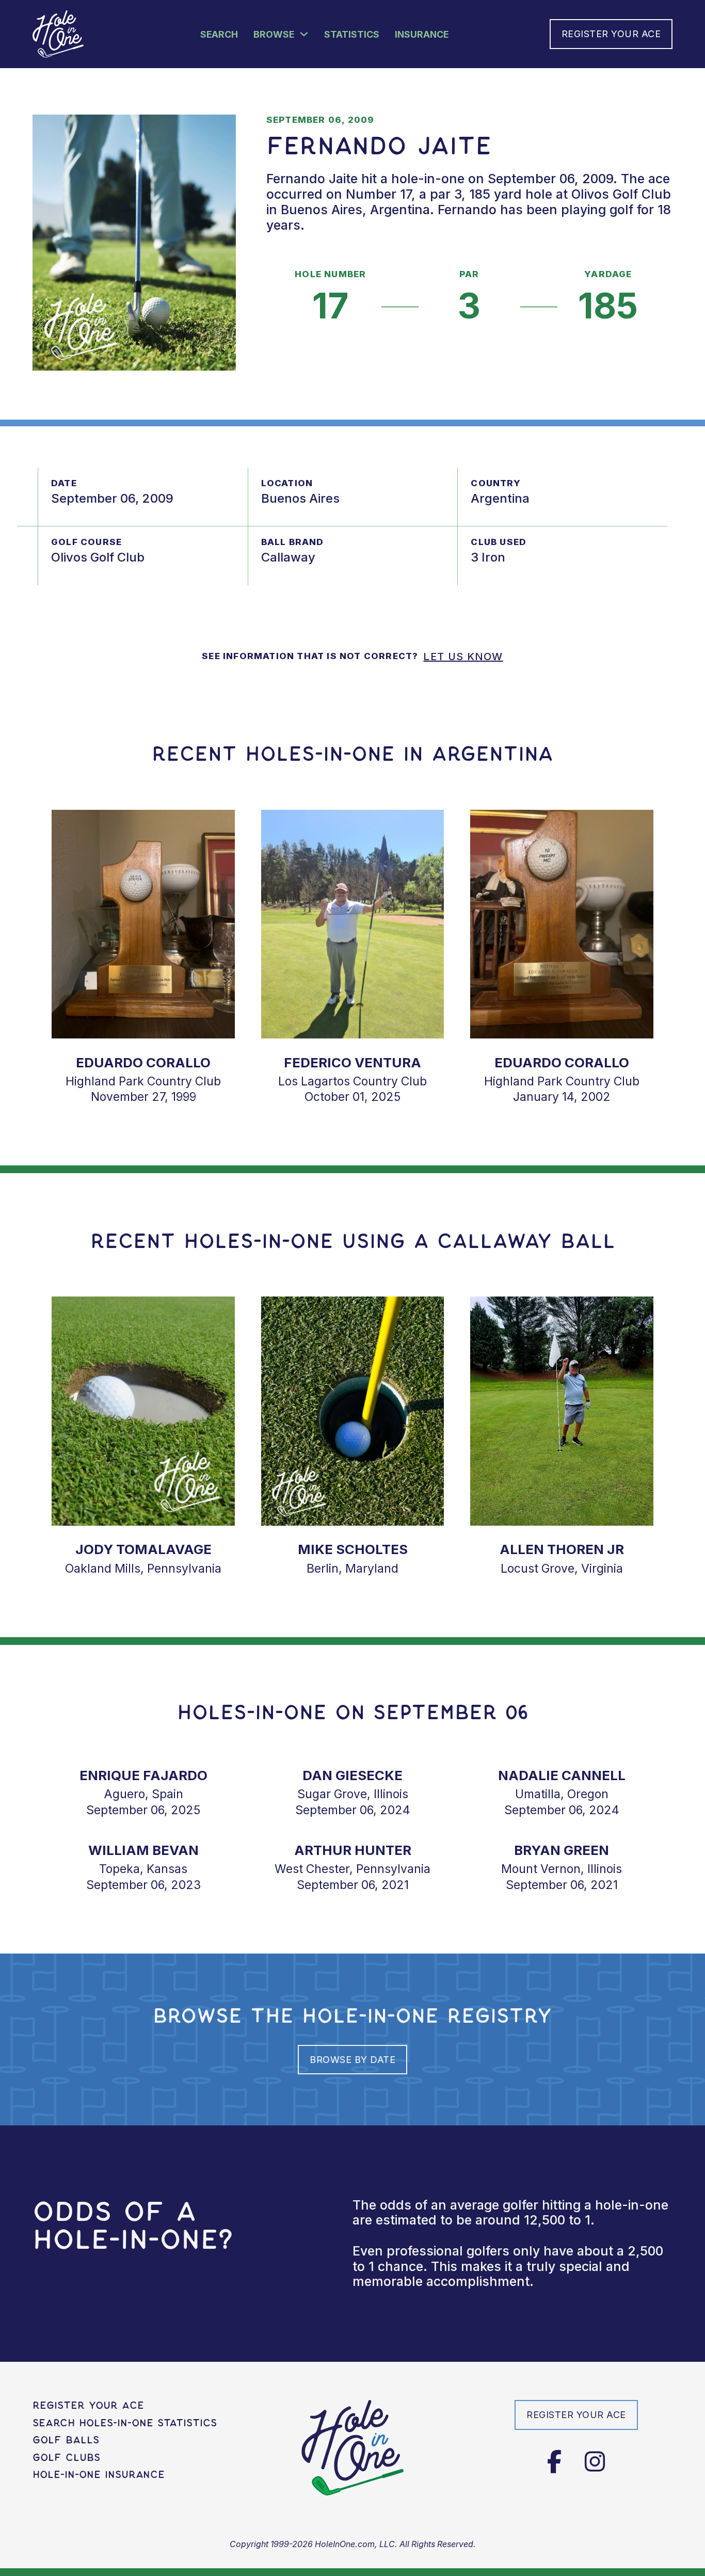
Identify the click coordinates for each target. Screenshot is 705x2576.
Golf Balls (66, 2440)
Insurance (422, 34)
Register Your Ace (611, 34)
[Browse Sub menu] (304, 34)
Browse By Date (352, 2060)
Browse (274, 34)
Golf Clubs (66, 2458)
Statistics (352, 34)
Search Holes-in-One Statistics (125, 2423)
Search (219, 34)
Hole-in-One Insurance (99, 2475)
